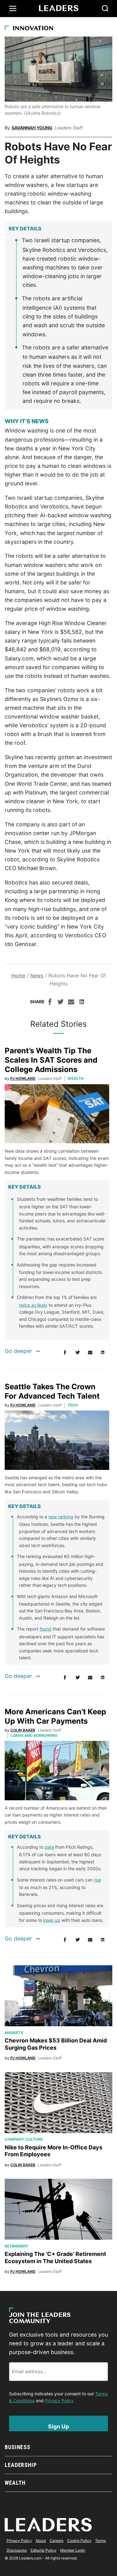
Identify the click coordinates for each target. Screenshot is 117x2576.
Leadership (21, 2465)
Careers (56, 2541)
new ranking (61, 1517)
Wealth (76, 1078)
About (41, 2541)
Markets (14, 2033)
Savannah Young (32, 128)
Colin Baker (23, 1730)
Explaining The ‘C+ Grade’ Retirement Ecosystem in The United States (55, 2258)
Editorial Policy (44, 2550)
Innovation (33, 29)
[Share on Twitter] (61, 1003)
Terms (100, 2541)
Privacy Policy (59, 2401)
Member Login (73, 2550)
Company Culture (24, 2139)
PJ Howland (23, 1078)
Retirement (17, 2246)
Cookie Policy (79, 2541)
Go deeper (18, 1351)
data (49, 1847)
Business (17, 2447)
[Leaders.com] (59, 8)
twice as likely (33, 1305)
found (46, 1629)
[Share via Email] (71, 1003)
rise (97, 1880)
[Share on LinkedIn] (82, 1003)
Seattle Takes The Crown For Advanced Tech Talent (52, 1391)
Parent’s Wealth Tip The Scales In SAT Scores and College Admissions (51, 1060)
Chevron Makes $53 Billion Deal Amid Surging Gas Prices (56, 2044)
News (37, 975)
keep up (52, 1920)
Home (18, 975)
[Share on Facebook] (50, 1003)
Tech (73, 1405)
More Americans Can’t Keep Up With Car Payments (55, 1716)
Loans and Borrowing (34, 1735)
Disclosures (17, 2550)
